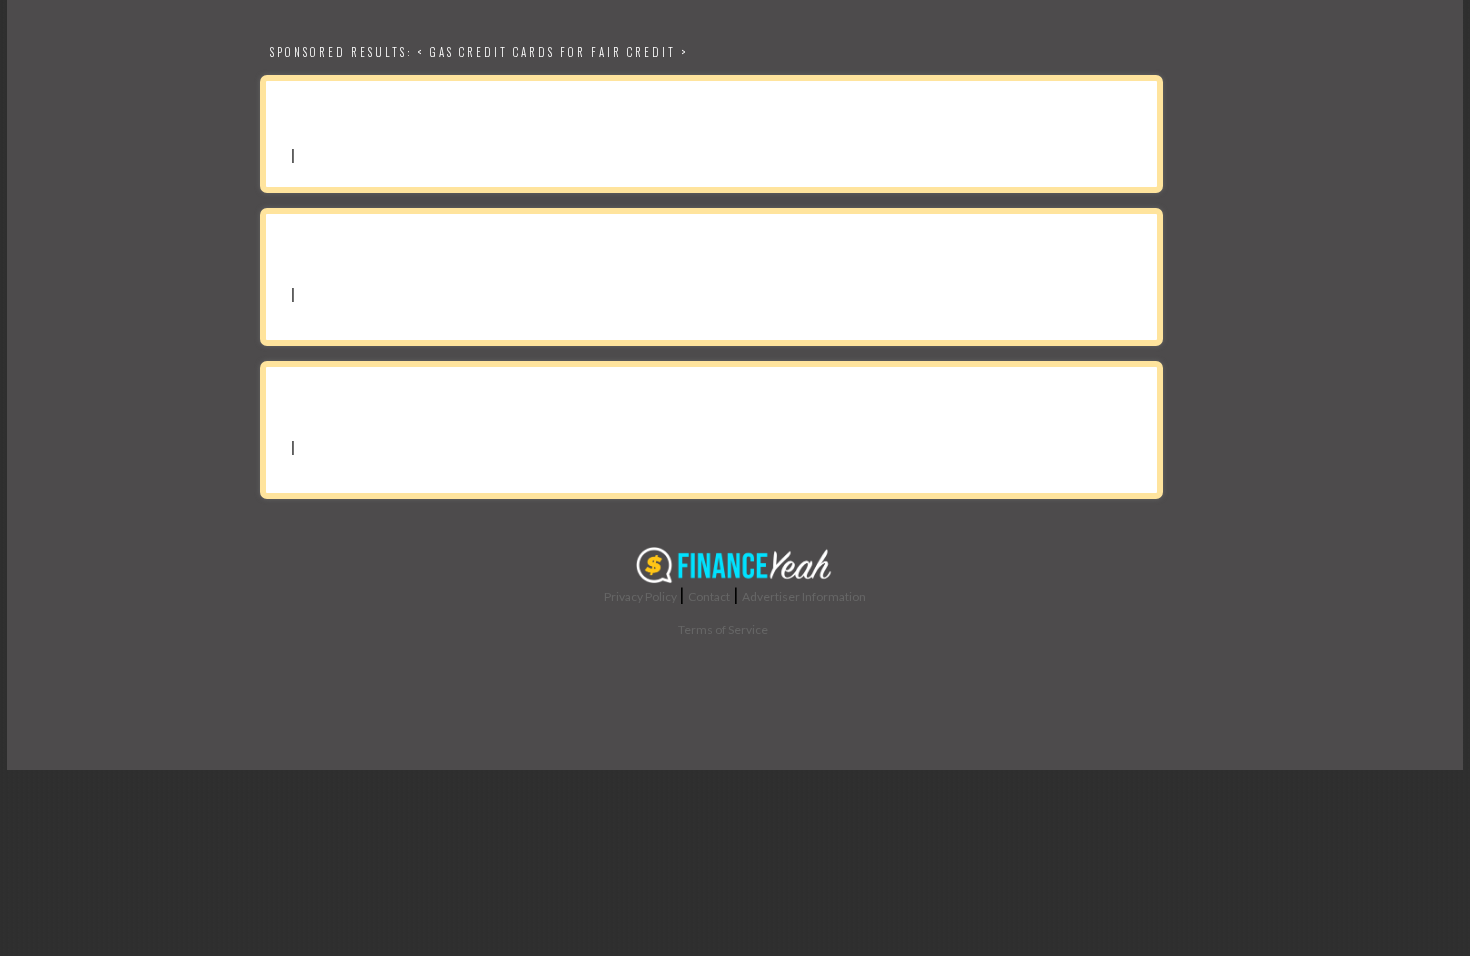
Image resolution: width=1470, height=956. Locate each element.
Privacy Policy (640, 596)
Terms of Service (723, 629)
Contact (709, 596)
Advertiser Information (804, 596)
